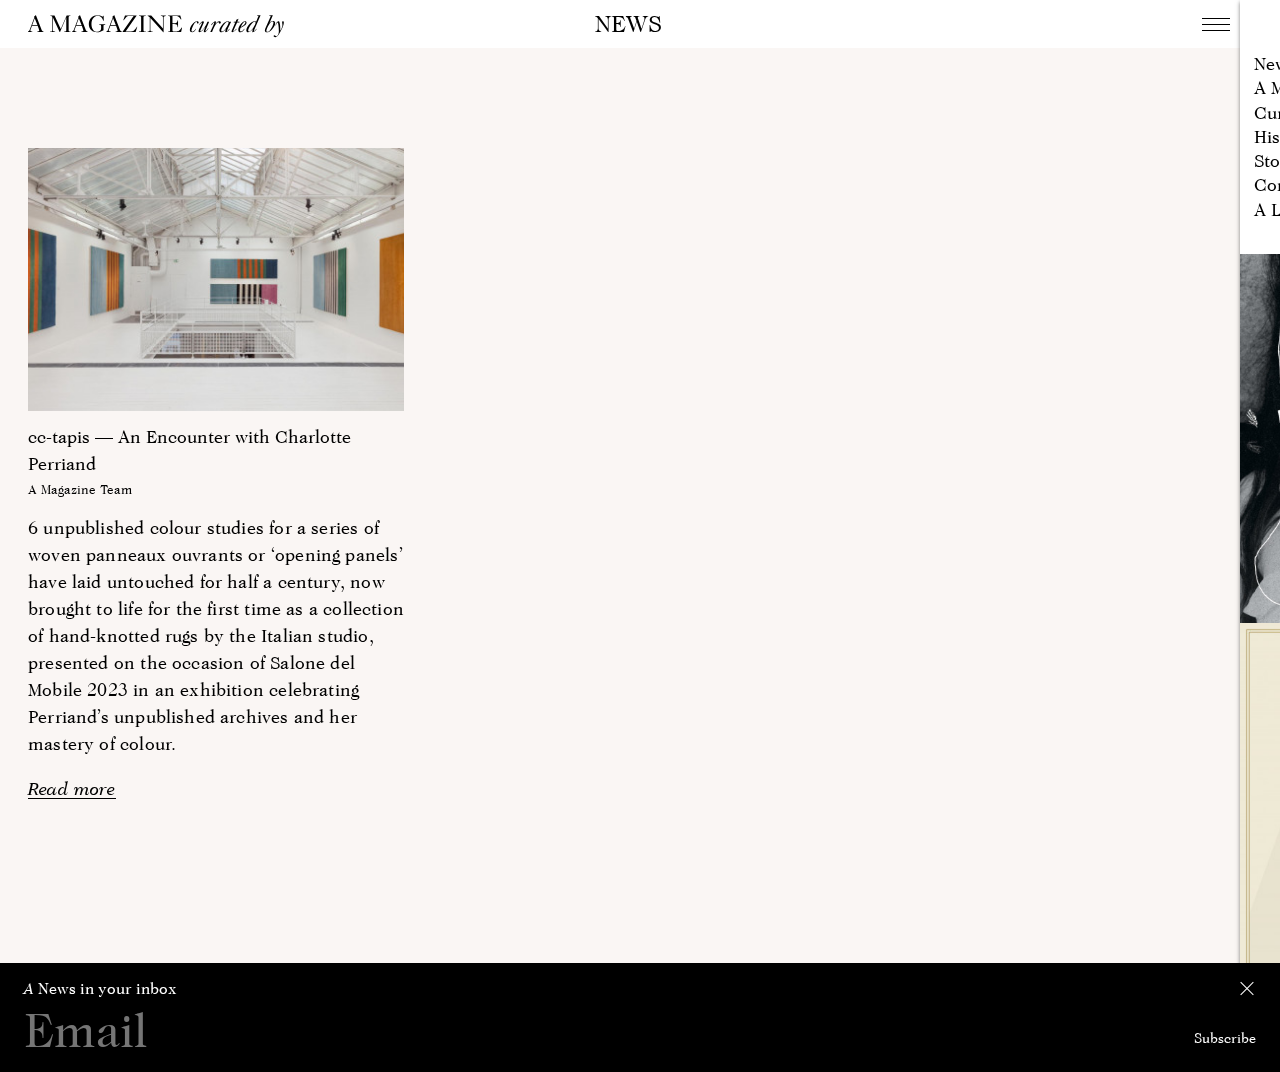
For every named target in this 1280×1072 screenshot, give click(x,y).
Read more (72, 788)
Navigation (1216, 24)
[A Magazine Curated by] (163, 26)
